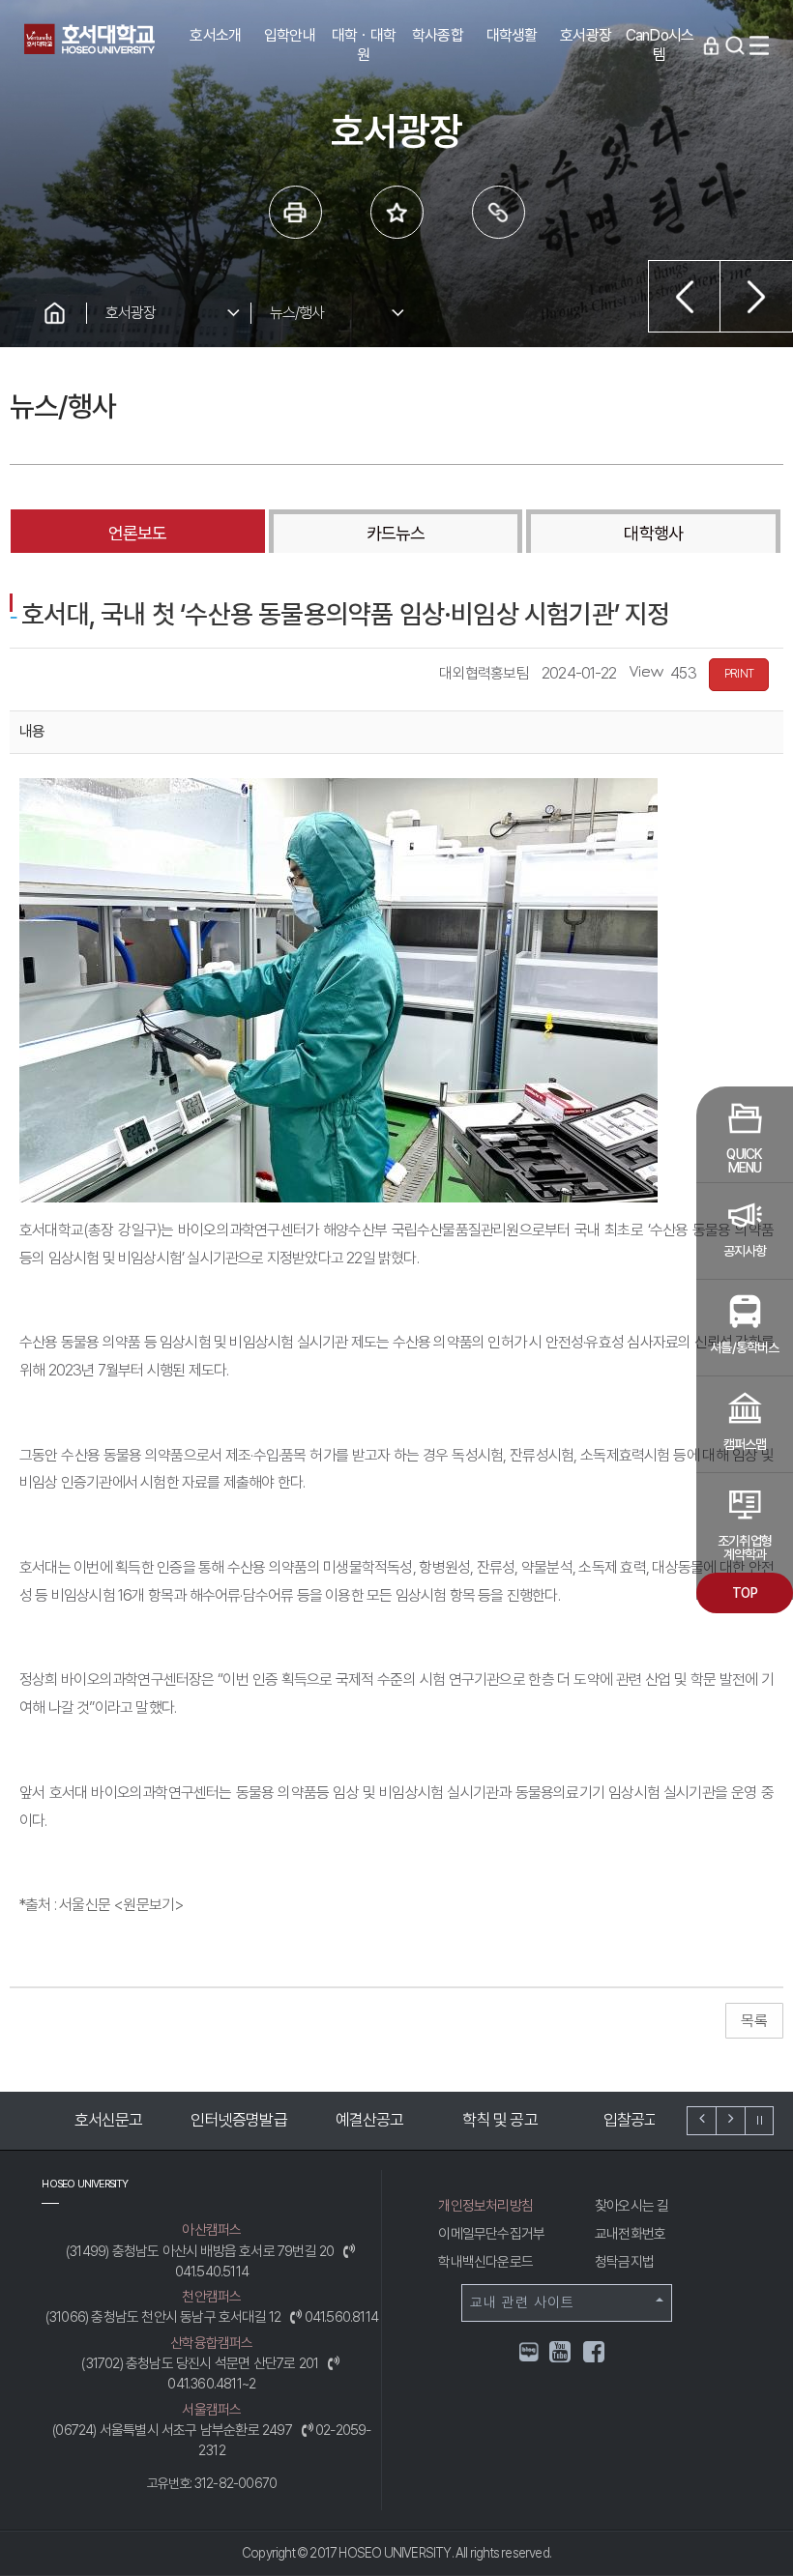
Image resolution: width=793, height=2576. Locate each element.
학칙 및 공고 (496, 2120)
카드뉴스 (396, 533)
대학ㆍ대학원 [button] (364, 45)
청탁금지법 (624, 2262)
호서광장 (131, 313)
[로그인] (711, 45)
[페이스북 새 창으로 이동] (595, 2355)
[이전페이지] (684, 296)
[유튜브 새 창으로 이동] (561, 2355)
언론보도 (137, 533)
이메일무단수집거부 (491, 2234)
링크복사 (499, 212)
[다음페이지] (757, 296)
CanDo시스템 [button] (660, 45)
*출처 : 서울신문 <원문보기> (102, 1905)
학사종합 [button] (438, 35)
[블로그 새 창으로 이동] (529, 2350)
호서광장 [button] (586, 35)
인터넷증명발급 (235, 2120)
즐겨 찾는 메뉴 (397, 212)
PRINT (739, 674)
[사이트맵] (759, 45)
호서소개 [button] (215, 35)
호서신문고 (105, 2120)
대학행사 (653, 533)
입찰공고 (627, 2120)
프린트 (295, 212)
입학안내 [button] (290, 35)
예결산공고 (366, 2120)
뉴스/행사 (297, 313)
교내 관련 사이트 (522, 2302)
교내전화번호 (630, 2234)
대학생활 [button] (512, 35)
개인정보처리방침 (485, 2206)
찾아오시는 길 (631, 2206)
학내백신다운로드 (485, 2262)
